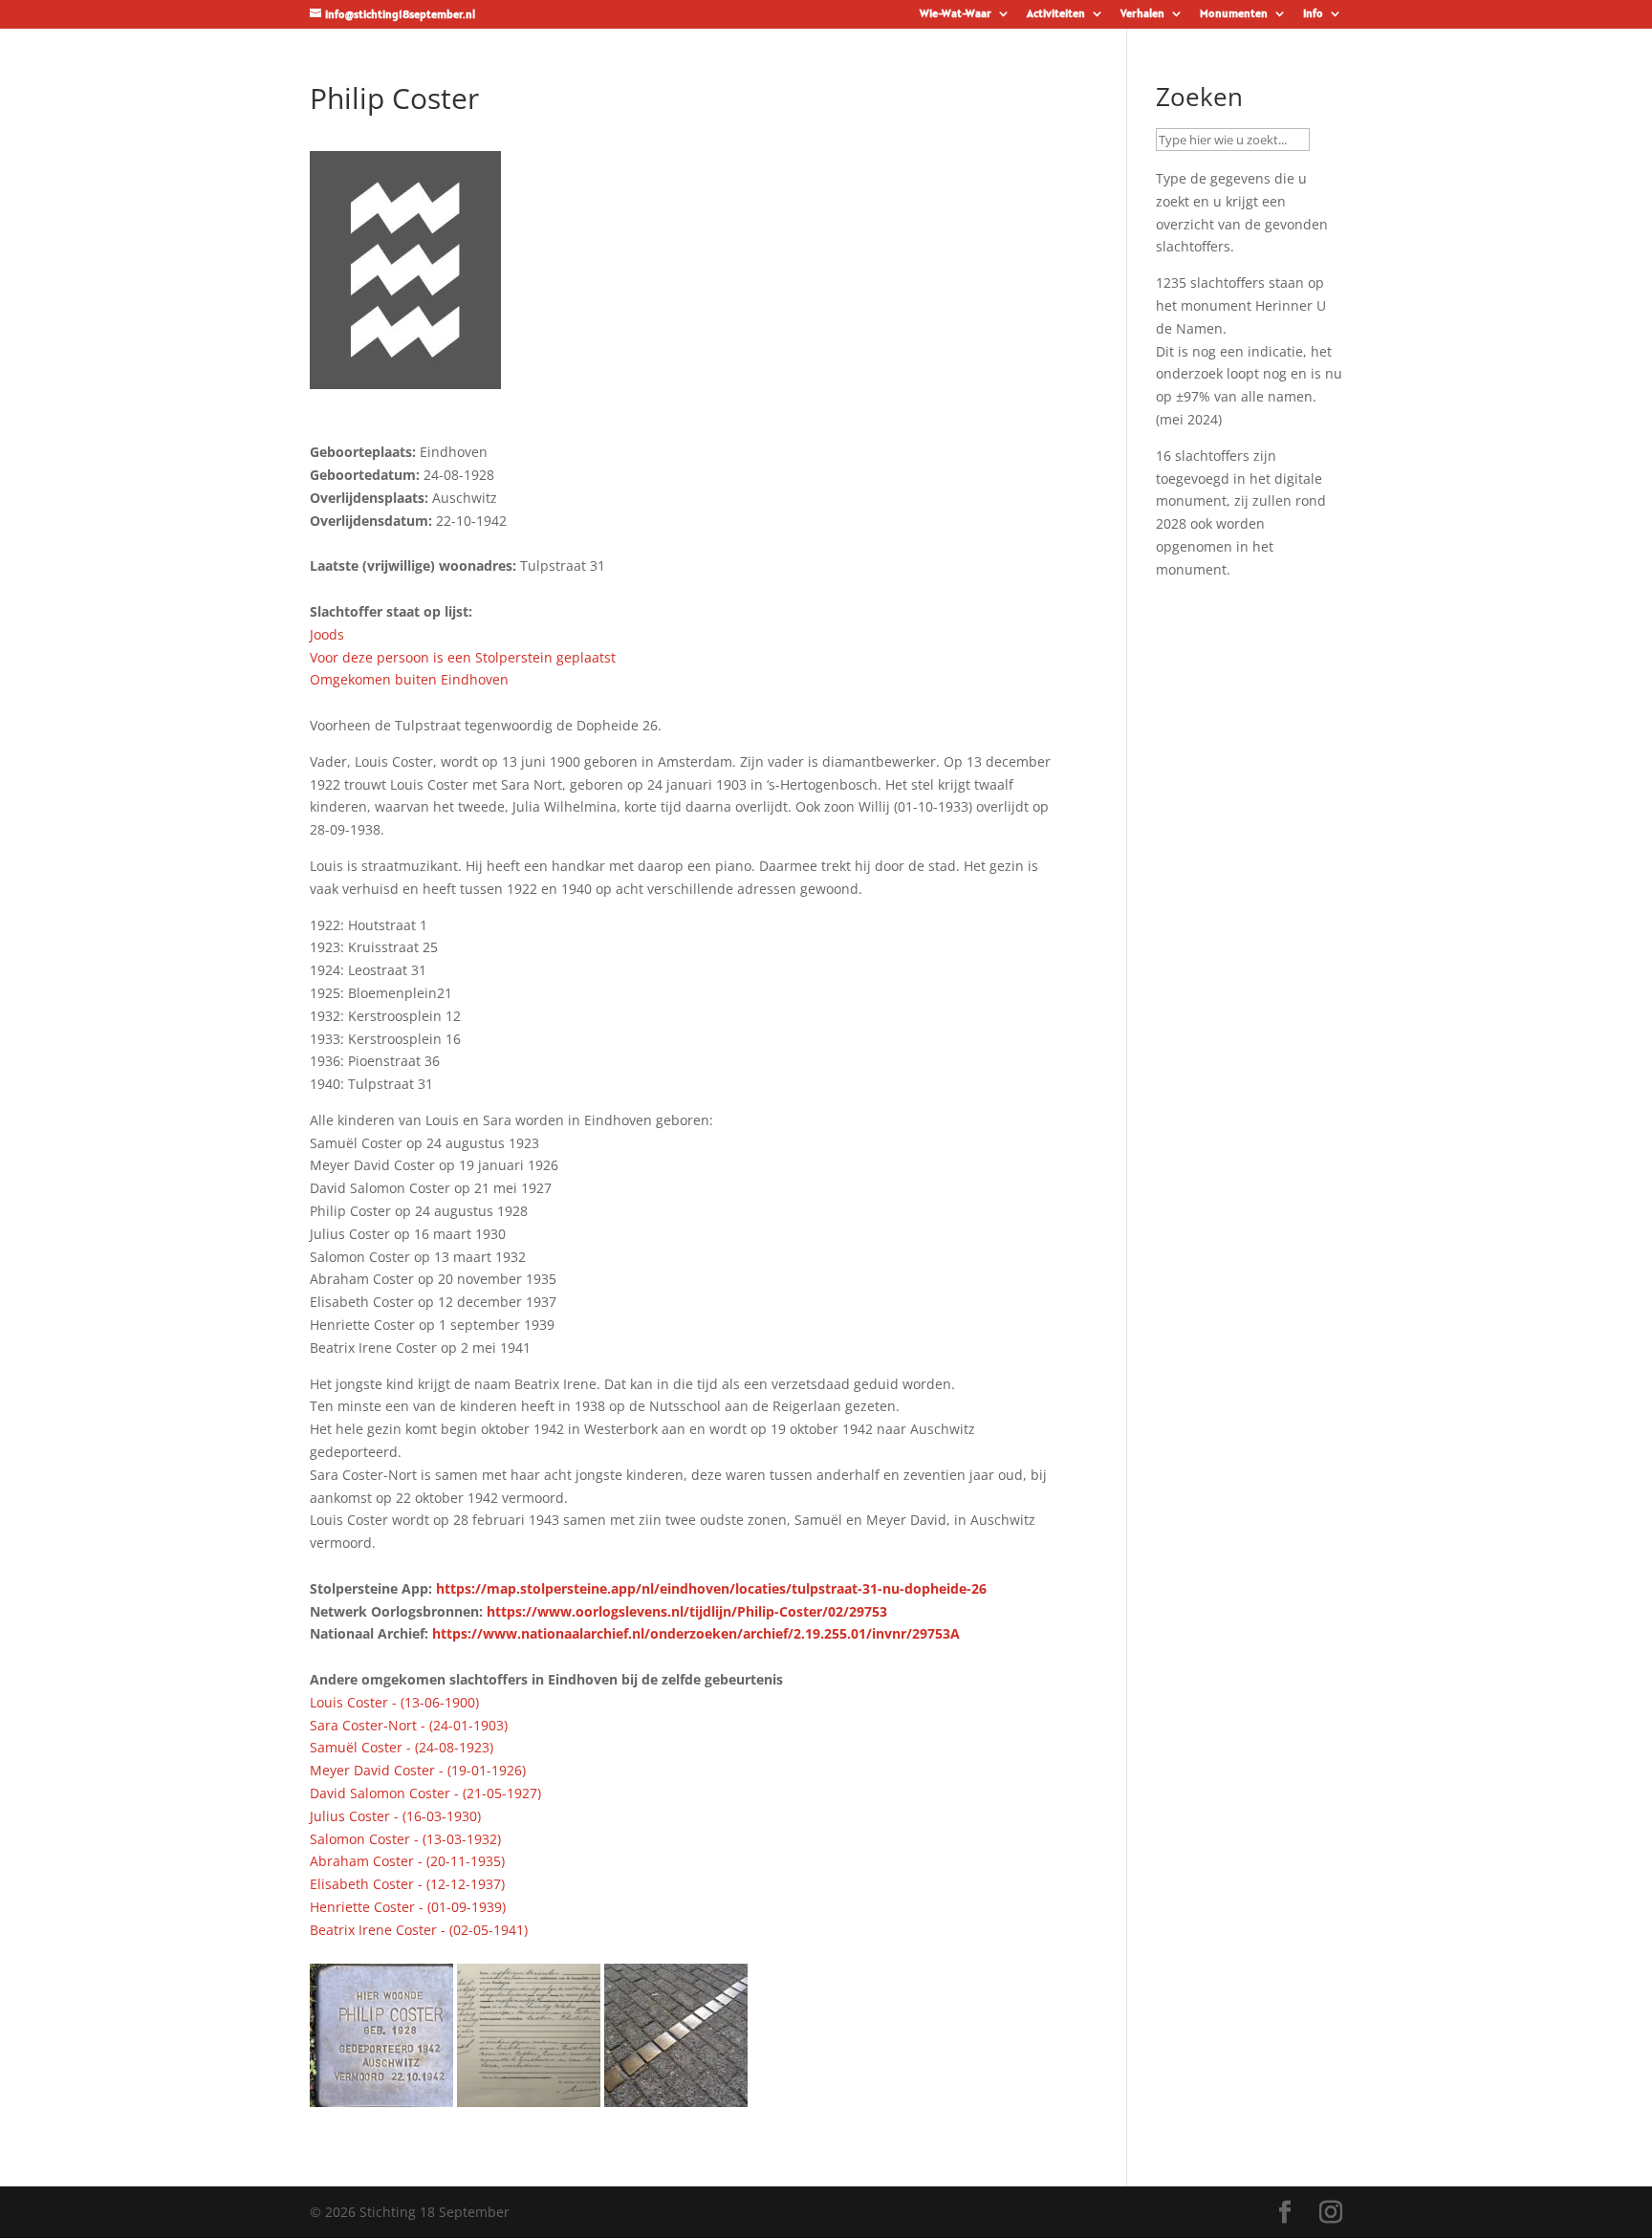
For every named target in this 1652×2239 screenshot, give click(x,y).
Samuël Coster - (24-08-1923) (402, 1747)
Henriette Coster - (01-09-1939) (408, 1907)
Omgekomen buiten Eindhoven (409, 679)
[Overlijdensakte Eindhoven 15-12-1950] (529, 2096)
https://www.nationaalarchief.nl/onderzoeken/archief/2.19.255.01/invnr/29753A (696, 1633)
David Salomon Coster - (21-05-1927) (425, 1793)
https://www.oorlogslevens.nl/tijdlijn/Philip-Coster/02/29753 (687, 1611)
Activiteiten (1056, 14)
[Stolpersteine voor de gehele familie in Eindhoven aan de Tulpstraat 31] (676, 2096)
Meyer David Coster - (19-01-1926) (418, 1770)
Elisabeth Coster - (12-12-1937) (407, 1884)
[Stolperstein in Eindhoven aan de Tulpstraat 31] (381, 2096)
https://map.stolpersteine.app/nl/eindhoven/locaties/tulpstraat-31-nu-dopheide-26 (711, 1588)
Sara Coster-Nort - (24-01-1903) (409, 1725)
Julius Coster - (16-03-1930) (395, 1816)
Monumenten (1234, 14)
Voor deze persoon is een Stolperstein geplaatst (463, 657)
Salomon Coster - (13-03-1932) (405, 1839)
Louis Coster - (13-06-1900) (394, 1702)
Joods (327, 634)
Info (1313, 14)
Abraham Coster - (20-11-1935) (407, 1861)
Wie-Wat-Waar (956, 14)
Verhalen (1142, 14)
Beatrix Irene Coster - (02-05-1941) (419, 1930)
